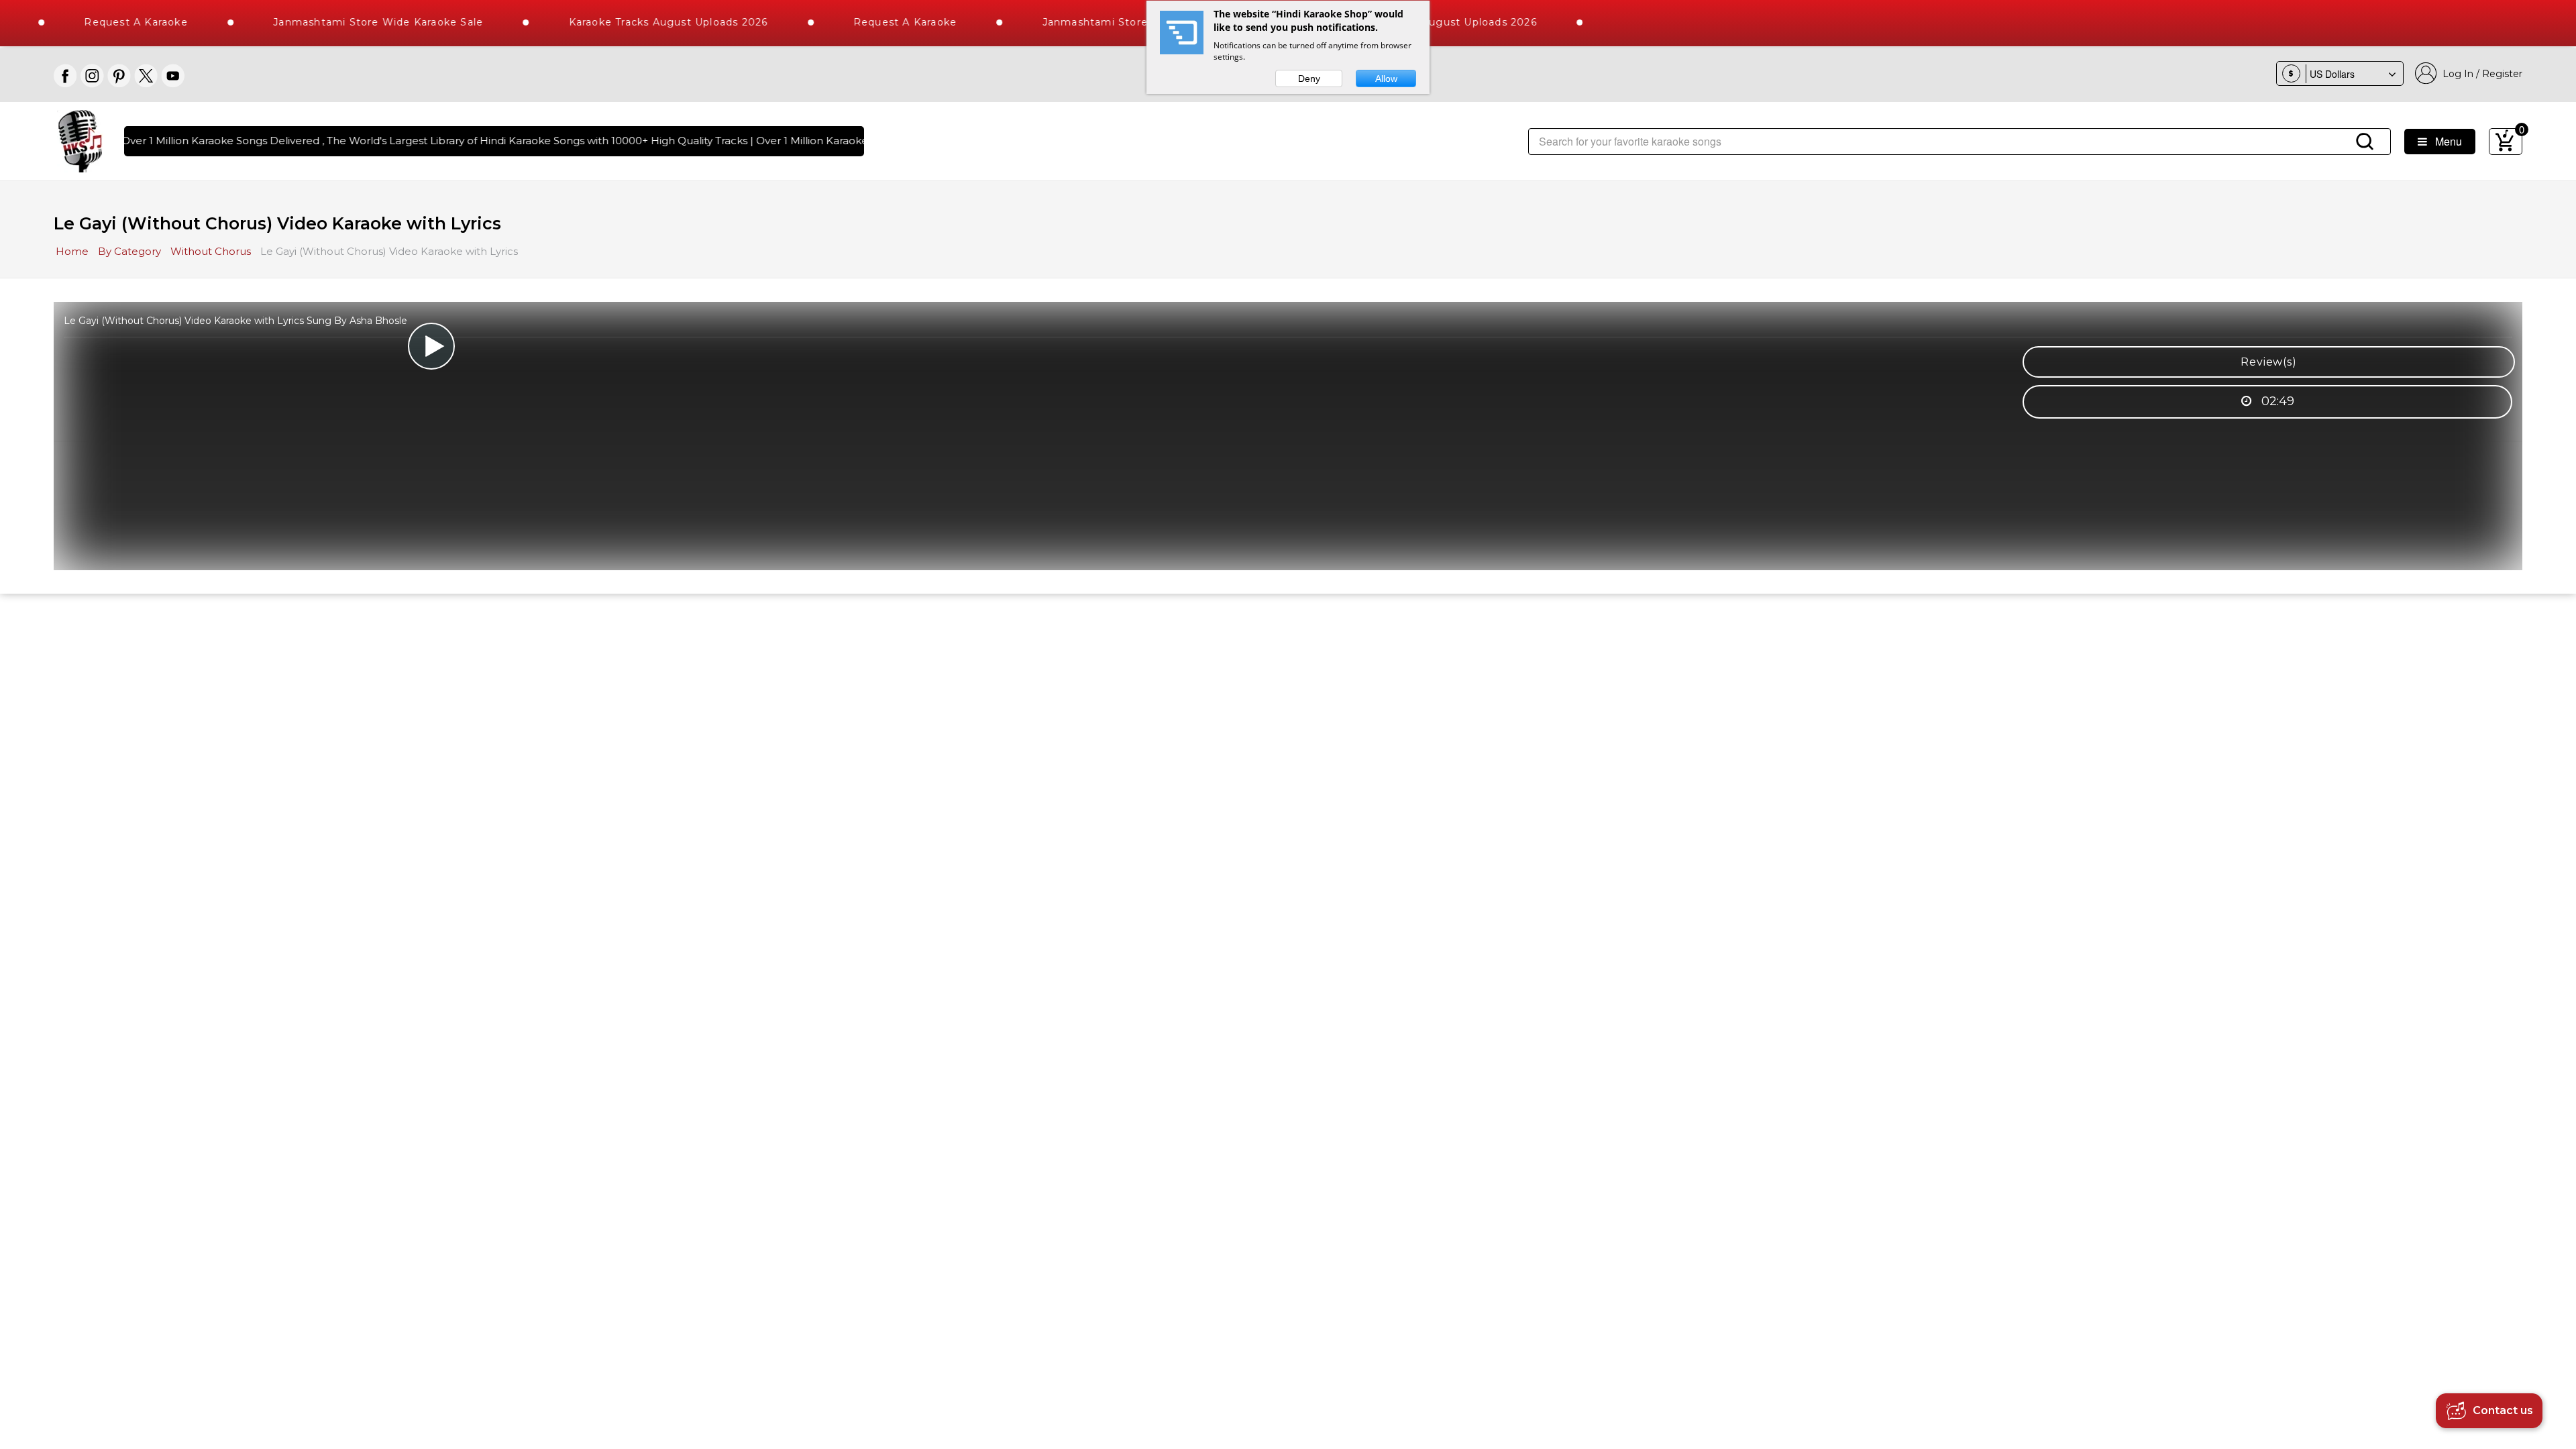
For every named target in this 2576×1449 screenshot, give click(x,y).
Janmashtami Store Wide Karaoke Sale (329, 22)
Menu (2445, 141)
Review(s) (2268, 362)
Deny (1309, 78)
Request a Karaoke (87, 22)
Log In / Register (2480, 74)
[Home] (80, 140)
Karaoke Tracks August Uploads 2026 (620, 22)
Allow (1386, 78)
